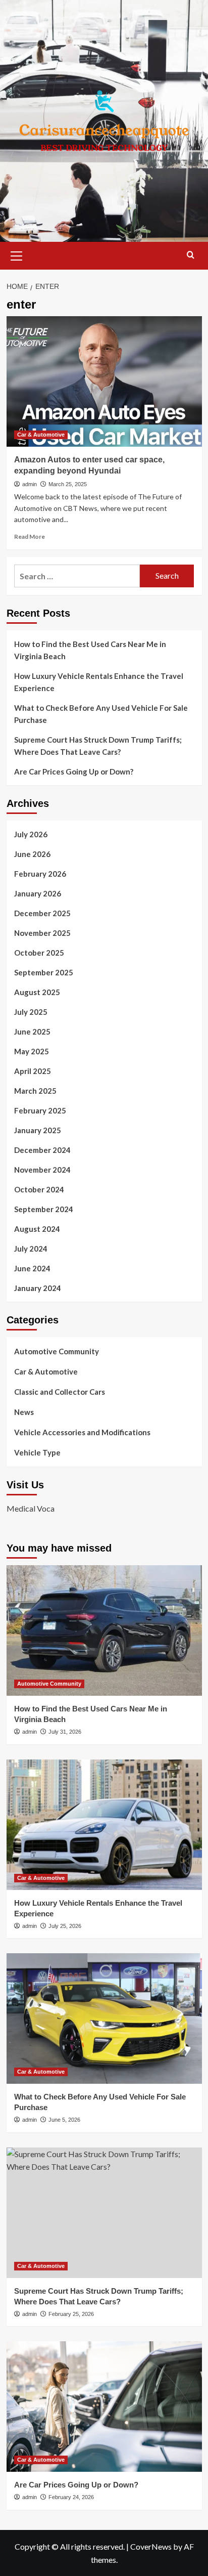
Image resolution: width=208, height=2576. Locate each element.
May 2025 (32, 1051)
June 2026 (32, 854)
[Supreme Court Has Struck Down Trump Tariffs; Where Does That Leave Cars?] (104, 2213)
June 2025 (32, 1032)
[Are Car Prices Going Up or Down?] (104, 2407)
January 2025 (38, 1130)
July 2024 (31, 1249)
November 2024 (42, 1170)
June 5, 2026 (64, 2120)
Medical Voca (31, 1508)
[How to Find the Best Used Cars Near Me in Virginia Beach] (104, 1630)
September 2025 (44, 972)
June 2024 (32, 1268)
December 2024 (42, 1150)
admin (30, 484)
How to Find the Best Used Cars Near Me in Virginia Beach (90, 650)
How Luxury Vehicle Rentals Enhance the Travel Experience (99, 682)
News (24, 1412)
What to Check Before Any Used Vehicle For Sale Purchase (101, 714)
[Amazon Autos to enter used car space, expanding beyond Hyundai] (104, 381)
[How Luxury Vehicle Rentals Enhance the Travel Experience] (104, 1825)
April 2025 (33, 1071)
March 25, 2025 (68, 484)
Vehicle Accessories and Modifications (82, 1432)
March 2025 (35, 1091)
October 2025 (39, 953)
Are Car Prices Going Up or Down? (74, 771)
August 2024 (37, 1229)
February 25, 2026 (71, 2314)
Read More (30, 536)
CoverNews (151, 2546)
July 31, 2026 (65, 1732)
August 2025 (37, 992)
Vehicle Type (37, 1452)
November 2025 (42, 933)
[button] (17, 254)
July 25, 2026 (65, 1926)
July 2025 (31, 1012)
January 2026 (38, 893)
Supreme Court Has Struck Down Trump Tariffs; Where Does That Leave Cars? (98, 746)
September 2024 (44, 1209)
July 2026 (31, 834)
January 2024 (38, 1288)
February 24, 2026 (71, 2497)
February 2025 (40, 1110)
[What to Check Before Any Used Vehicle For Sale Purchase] (104, 2019)
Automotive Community (57, 1351)
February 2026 (40, 874)
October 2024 (39, 1189)
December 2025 (42, 913)
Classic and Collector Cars (60, 1392)
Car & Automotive (41, 435)
